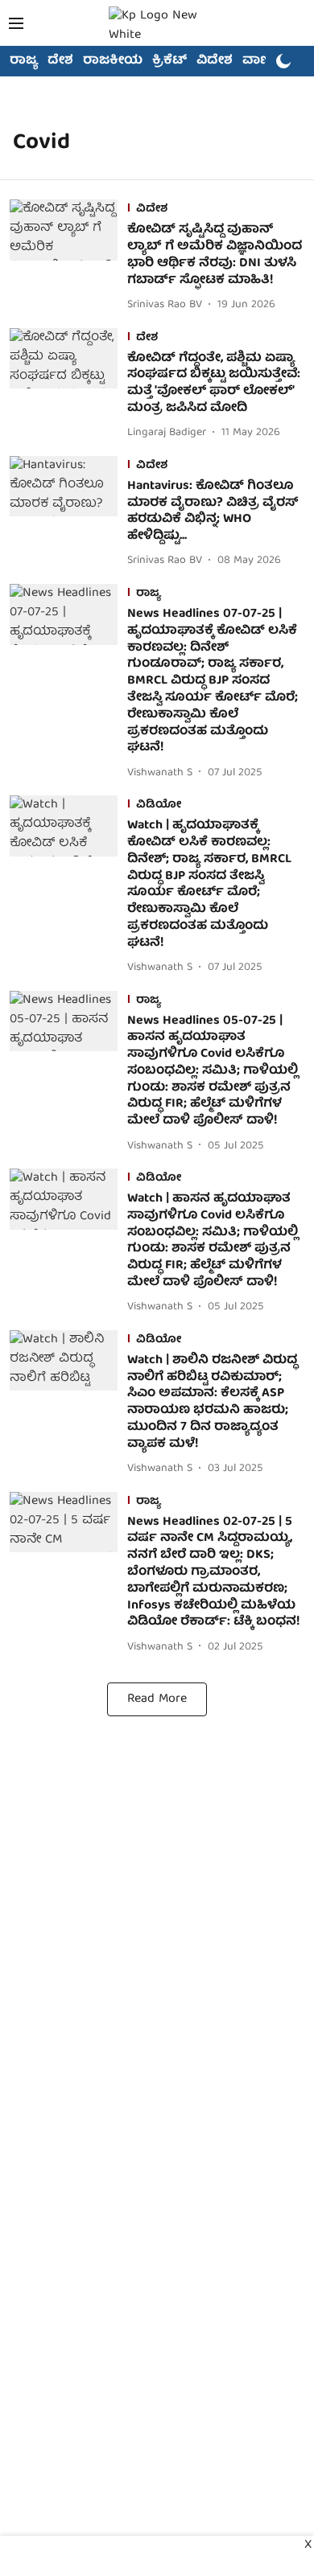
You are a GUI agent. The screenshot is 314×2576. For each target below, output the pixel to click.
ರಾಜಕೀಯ (113, 61)
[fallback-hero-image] (68, 257)
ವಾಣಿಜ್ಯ (263, 61)
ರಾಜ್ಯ (24, 61)
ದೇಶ (60, 61)
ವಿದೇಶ (215, 61)
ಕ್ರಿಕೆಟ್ (169, 61)
